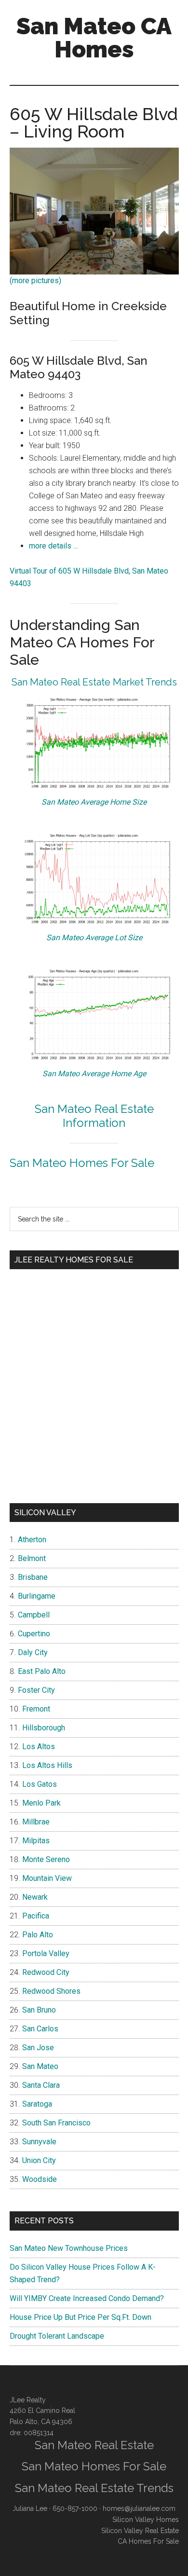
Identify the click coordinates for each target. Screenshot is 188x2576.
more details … (54, 546)
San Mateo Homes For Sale (82, 1163)
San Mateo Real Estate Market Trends (94, 682)
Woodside (40, 2179)
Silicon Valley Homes (146, 2520)
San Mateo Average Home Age (94, 1074)
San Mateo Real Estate (94, 2445)
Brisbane (33, 1577)
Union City (39, 2160)
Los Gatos (40, 1784)
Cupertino (34, 1634)
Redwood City (46, 1972)
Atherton (32, 1540)
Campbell (34, 1615)
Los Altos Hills (47, 1765)
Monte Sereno (46, 1859)
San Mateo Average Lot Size (94, 938)
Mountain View (47, 1878)
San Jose (38, 2048)
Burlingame (37, 1596)
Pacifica (36, 1916)
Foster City (36, 1690)
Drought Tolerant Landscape (57, 2336)
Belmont (32, 1558)
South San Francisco (56, 2123)
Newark (35, 1897)
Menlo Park (41, 1803)
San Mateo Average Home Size (94, 802)
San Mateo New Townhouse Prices (69, 2248)
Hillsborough (44, 1728)
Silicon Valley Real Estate (140, 2531)
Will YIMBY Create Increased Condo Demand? (87, 2298)
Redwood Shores (51, 1991)
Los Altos (39, 1747)
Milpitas (36, 1841)
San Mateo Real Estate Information (94, 1116)
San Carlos (40, 2029)
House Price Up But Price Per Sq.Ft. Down (81, 2317)
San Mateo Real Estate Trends (94, 2488)
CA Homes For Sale (148, 2541)
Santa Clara (41, 2085)
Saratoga (37, 2104)
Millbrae (36, 1822)
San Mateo (40, 2066)
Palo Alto (38, 1935)
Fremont (36, 1709)
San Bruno (39, 2010)
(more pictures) (35, 281)
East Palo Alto (42, 1671)
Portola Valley (46, 1953)
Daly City (33, 1652)
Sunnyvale (39, 2142)
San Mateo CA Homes (94, 38)
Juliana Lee (30, 2508)
